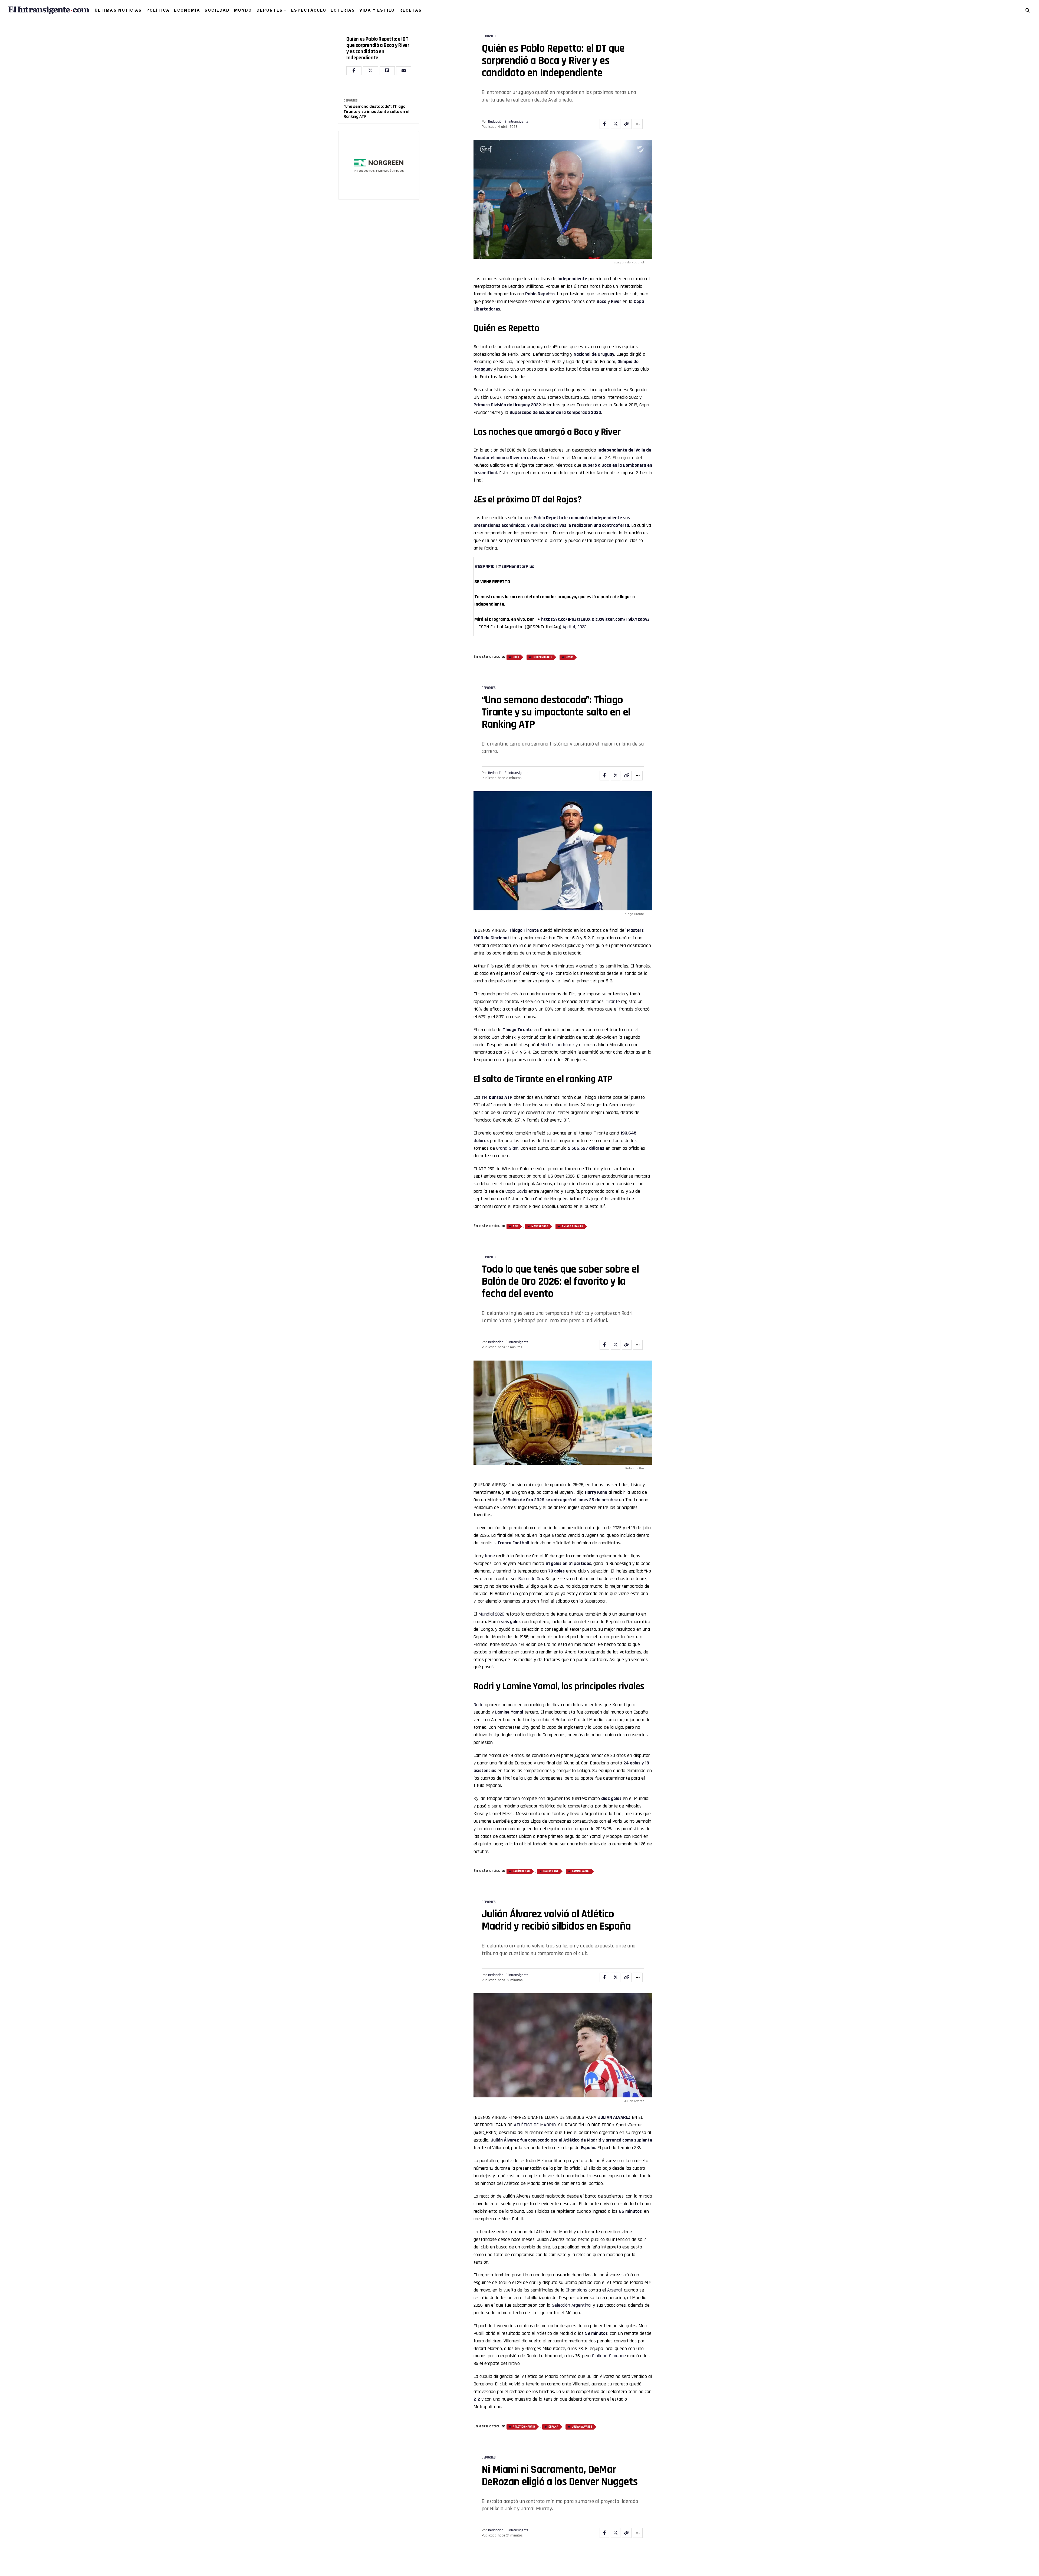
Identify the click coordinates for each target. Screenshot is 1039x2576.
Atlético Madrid (524, 2427)
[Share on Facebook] (604, 124)
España (553, 2427)
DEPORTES (270, 10)
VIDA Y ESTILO (377, 10)
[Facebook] (354, 71)
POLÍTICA (158, 10)
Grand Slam (507, 1148)
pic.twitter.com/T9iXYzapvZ (621, 619)
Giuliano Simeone (609, 2356)
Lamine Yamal (509, 1712)
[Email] (404, 71)
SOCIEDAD (217, 10)
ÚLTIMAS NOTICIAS (118, 10)
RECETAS (411, 10)
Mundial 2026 (491, 1614)
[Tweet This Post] (616, 124)
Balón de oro (521, 1871)
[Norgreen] (379, 165)
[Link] (627, 124)
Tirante (613, 1001)
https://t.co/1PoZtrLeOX (566, 619)
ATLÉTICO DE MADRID (535, 2125)
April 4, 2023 (575, 627)
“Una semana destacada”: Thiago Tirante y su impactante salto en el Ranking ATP (377, 112)
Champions (576, 2290)
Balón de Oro (520, 1500)
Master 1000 (540, 1227)
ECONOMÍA (187, 10)
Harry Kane (596, 1492)
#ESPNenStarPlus (516, 566)
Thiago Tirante (524, 930)
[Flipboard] (387, 71)
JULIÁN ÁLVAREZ (614, 2117)
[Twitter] (370, 71)
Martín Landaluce (557, 1045)
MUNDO (243, 10)
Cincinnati (501, 938)
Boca (601, 301)
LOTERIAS (343, 10)
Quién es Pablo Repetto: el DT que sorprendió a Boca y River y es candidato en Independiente (378, 48)
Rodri (479, 1705)
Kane (490, 1556)
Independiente (572, 279)
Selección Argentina (571, 2305)
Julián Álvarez (505, 2140)
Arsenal (614, 2290)
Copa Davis (516, 1191)
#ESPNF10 (484, 566)
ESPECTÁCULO (309, 10)
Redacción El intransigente (508, 122)
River (616, 301)
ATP (550, 973)
